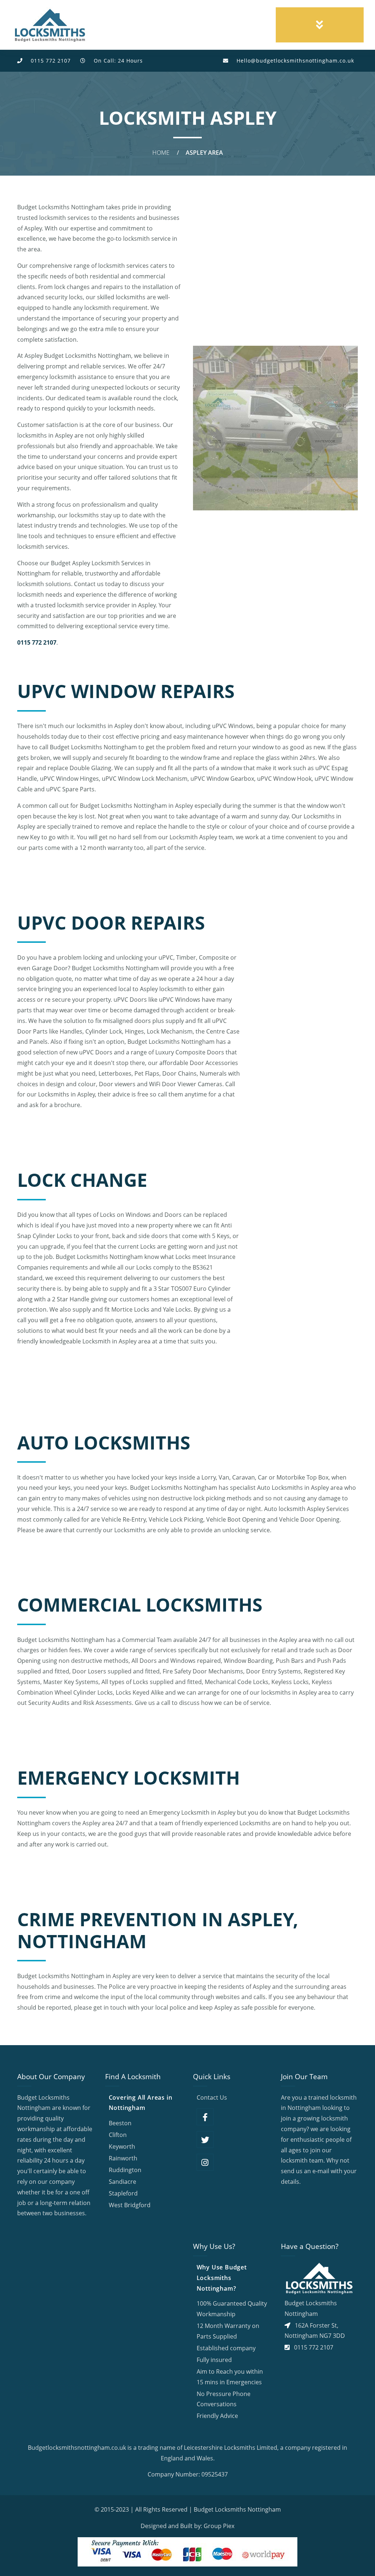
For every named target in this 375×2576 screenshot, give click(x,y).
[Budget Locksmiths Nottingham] (50, 25)
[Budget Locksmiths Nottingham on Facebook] (205, 2117)
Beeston (120, 2123)
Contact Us (212, 2097)
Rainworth (123, 2158)
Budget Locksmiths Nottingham (237, 2509)
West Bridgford (130, 2205)
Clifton (118, 2135)
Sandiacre (122, 2182)
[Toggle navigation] (320, 25)
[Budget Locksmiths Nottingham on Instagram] (205, 2162)
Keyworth (122, 2146)
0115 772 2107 (51, 61)
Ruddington (125, 2170)
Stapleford (123, 2193)
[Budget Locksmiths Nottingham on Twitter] (205, 2140)
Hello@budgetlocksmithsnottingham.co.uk (295, 61)
